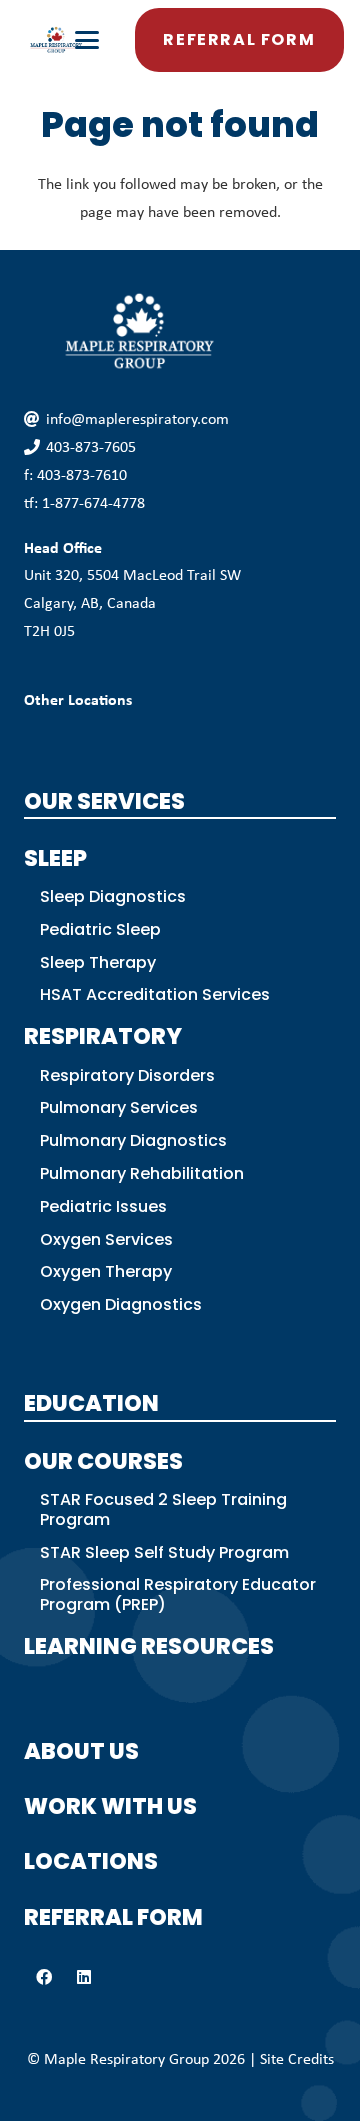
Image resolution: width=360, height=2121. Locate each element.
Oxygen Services (106, 1239)
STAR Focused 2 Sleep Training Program (163, 1509)
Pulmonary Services (119, 1107)
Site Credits (297, 2058)
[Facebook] (44, 1977)
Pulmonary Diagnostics (133, 1140)
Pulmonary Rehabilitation (142, 1173)
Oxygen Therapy (106, 1271)
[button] (88, 40)
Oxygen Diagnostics (121, 1304)
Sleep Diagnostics (113, 896)
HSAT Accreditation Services (155, 994)
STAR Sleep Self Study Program (164, 1552)
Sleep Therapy (98, 962)
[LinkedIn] (84, 1977)
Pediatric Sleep (100, 929)
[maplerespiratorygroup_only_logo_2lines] (56, 40)
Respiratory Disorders (127, 1075)
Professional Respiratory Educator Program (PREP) (178, 1594)
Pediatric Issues (103, 1206)
